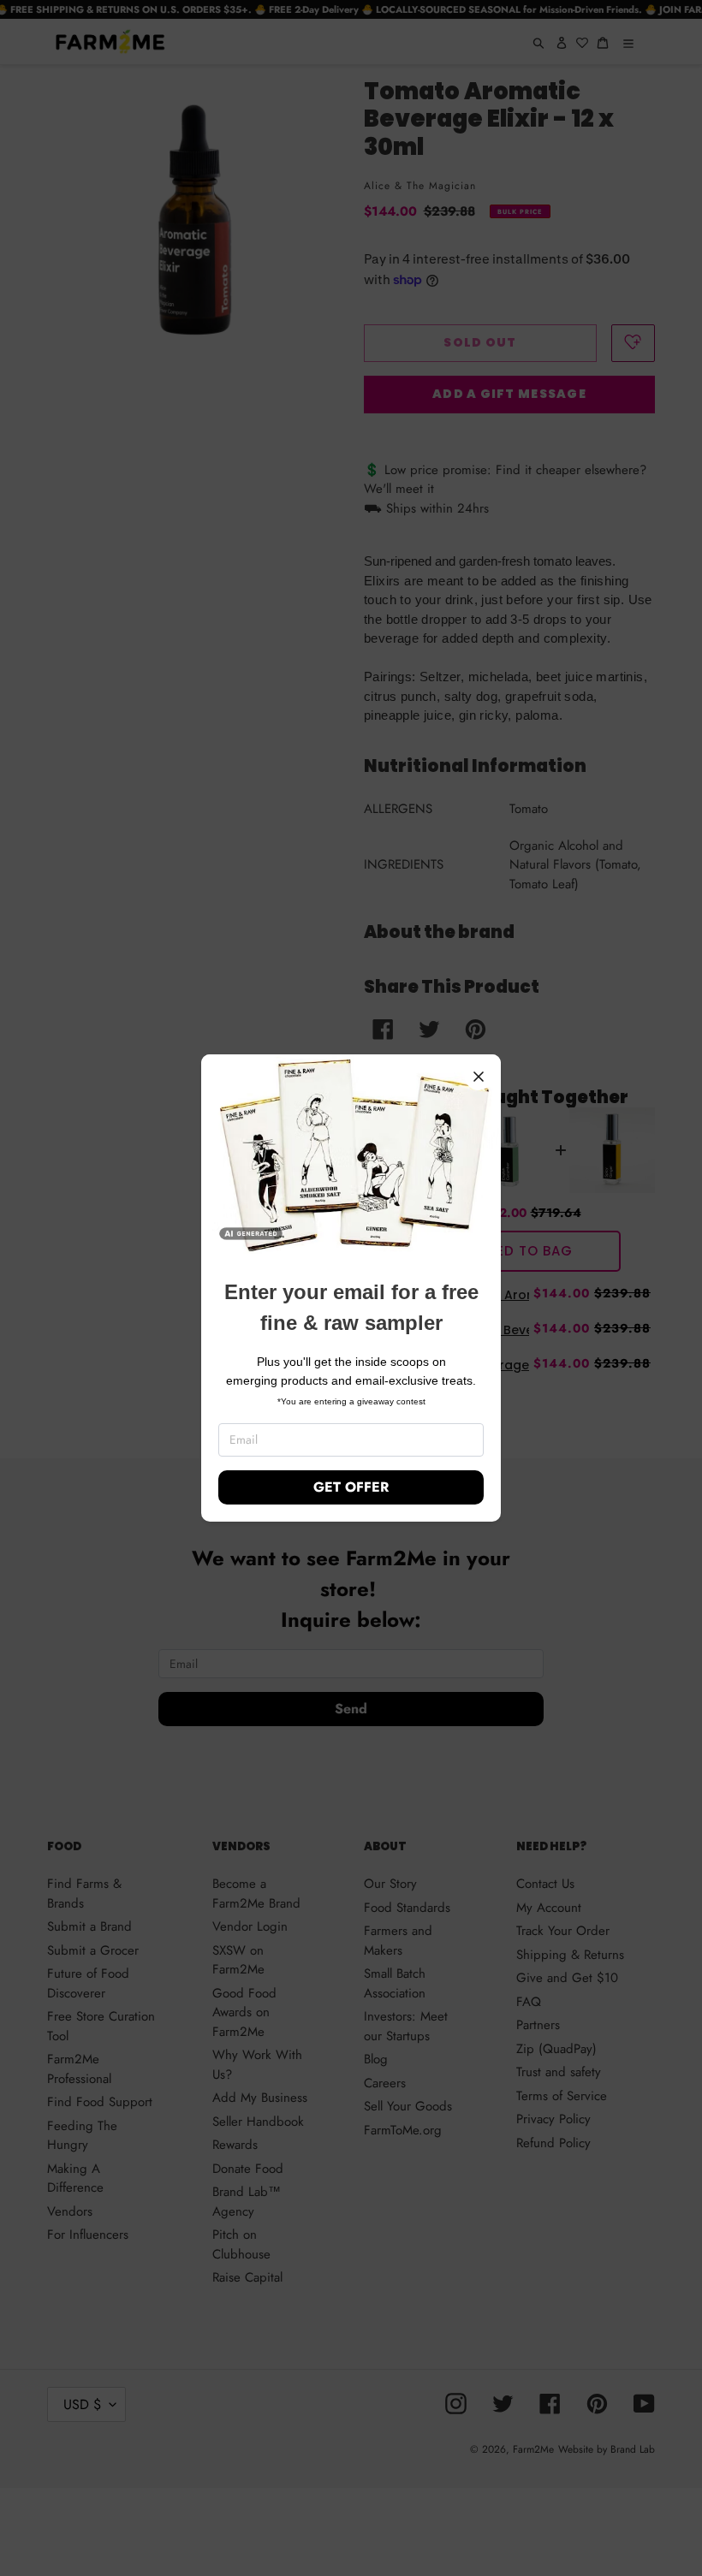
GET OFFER (351, 1487)
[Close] (479, 1077)
